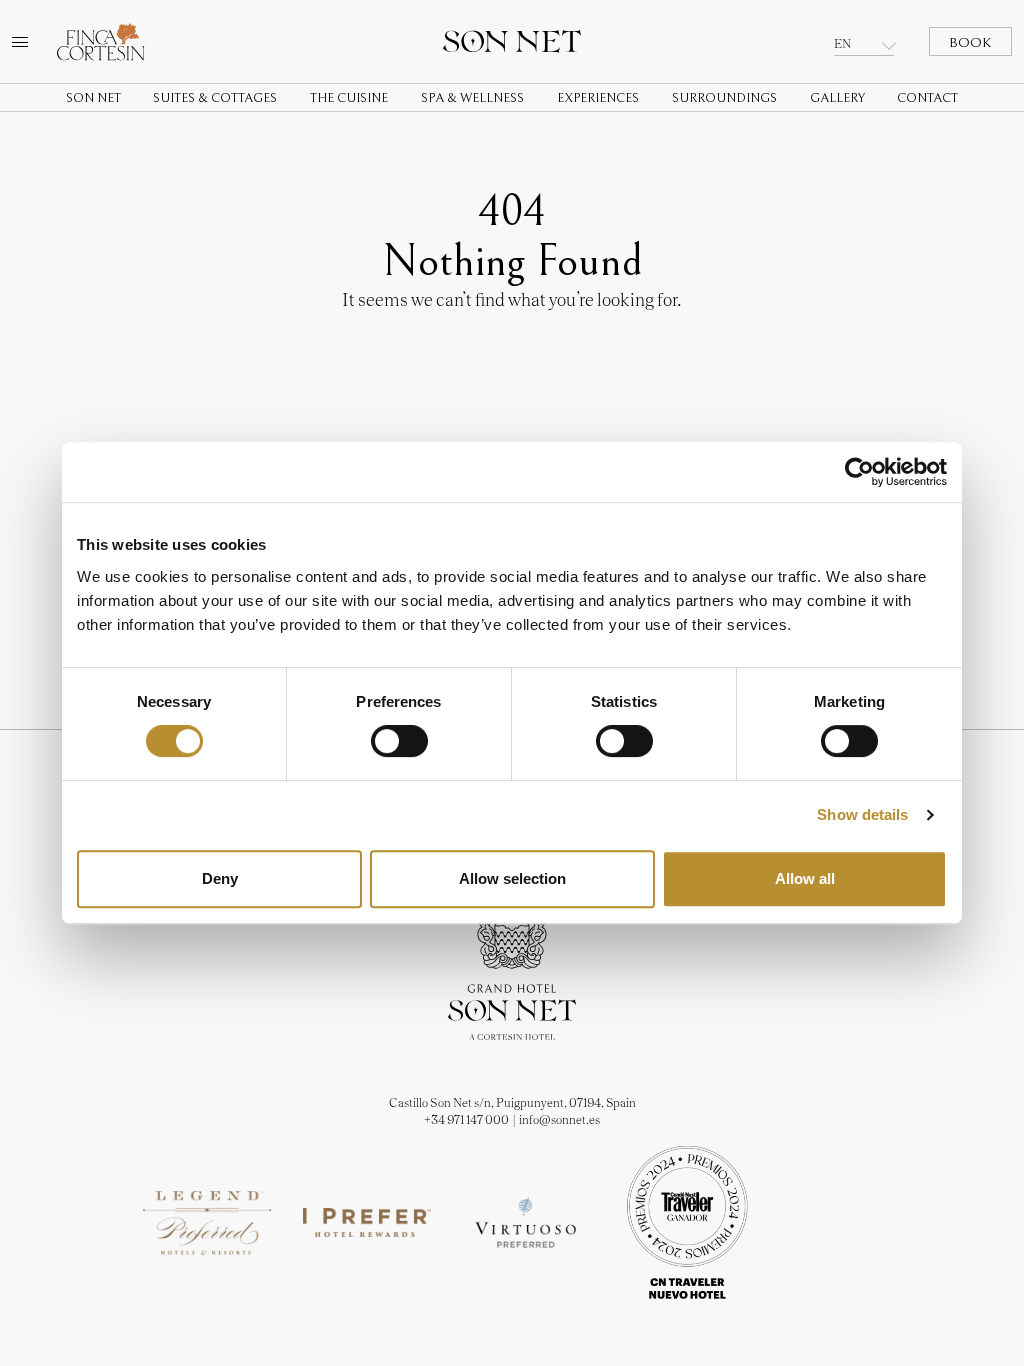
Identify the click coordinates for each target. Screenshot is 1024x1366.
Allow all (805, 878)
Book (970, 42)
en (842, 44)
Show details (862, 814)
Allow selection (512, 878)
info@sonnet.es (559, 1120)
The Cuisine (349, 98)
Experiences (598, 98)
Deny (220, 878)
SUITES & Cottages (215, 98)
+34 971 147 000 (466, 1120)
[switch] (399, 741)
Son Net (93, 98)
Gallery (837, 98)
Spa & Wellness (472, 98)
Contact (927, 98)
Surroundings (724, 98)
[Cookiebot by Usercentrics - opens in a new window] (859, 472)
